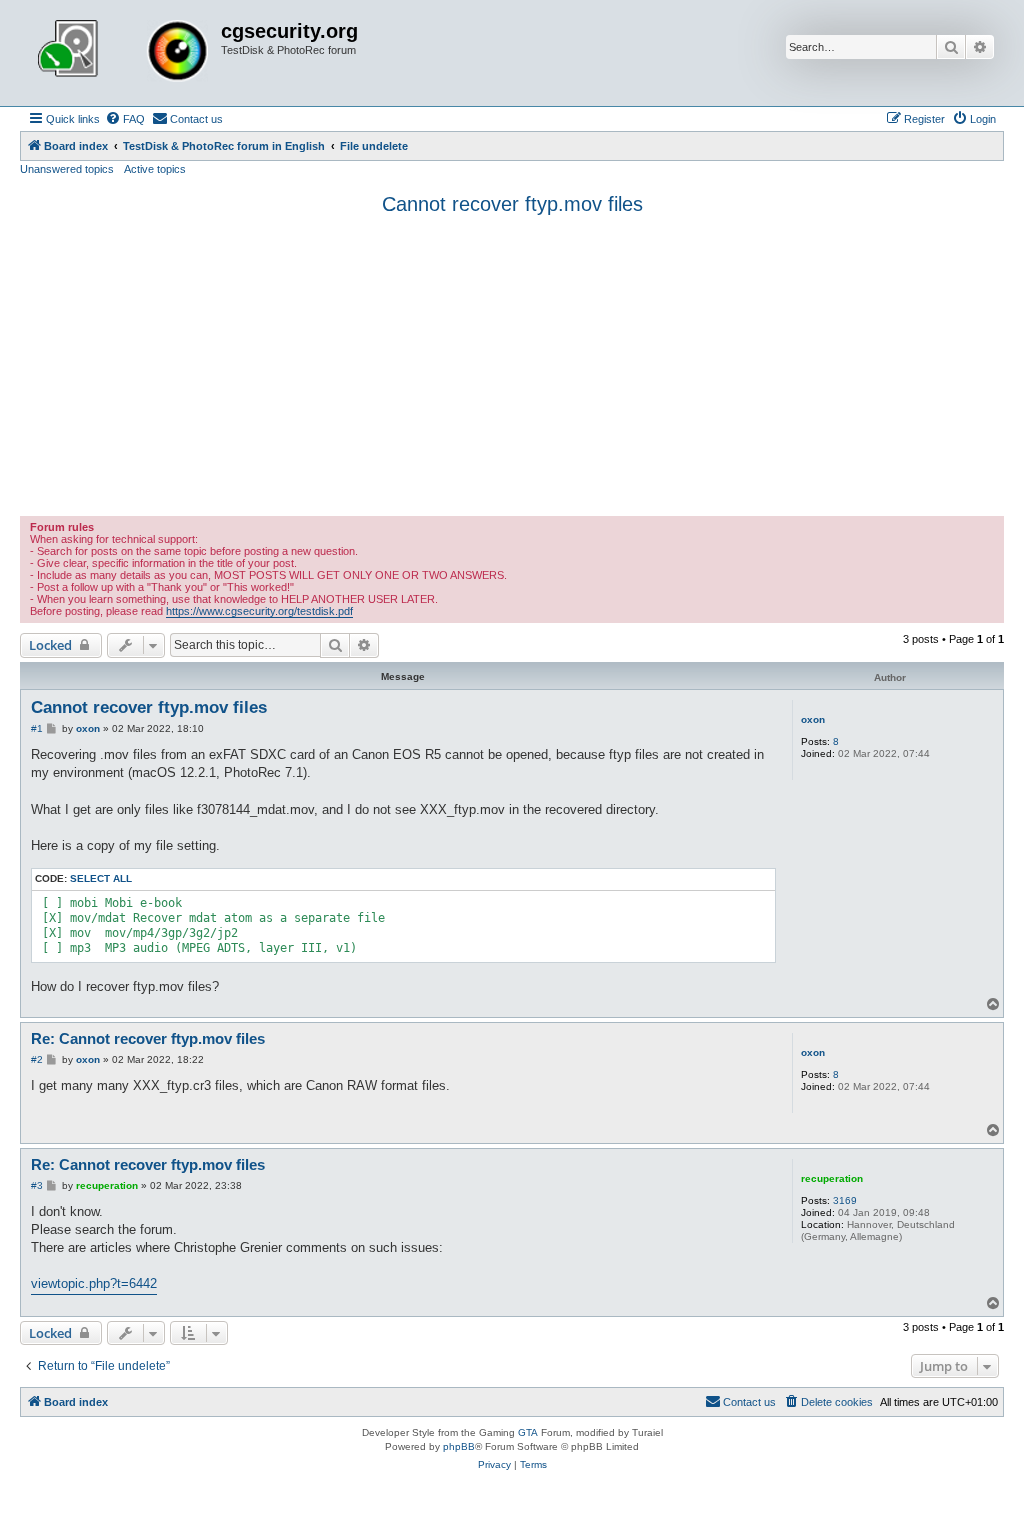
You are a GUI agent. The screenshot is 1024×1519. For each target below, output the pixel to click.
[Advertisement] (512, 366)
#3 (37, 1185)
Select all (101, 878)
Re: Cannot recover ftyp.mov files (148, 1038)
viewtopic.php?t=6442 (94, 1283)
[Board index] (123, 53)
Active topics (155, 169)
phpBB (459, 1446)
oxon (813, 719)
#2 (37, 1059)
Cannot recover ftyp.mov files (512, 204)
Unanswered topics (67, 169)
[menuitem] (125, 119)
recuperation (832, 1178)
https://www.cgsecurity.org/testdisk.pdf (259, 611)
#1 (37, 728)
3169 (845, 1200)
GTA (528, 1432)
